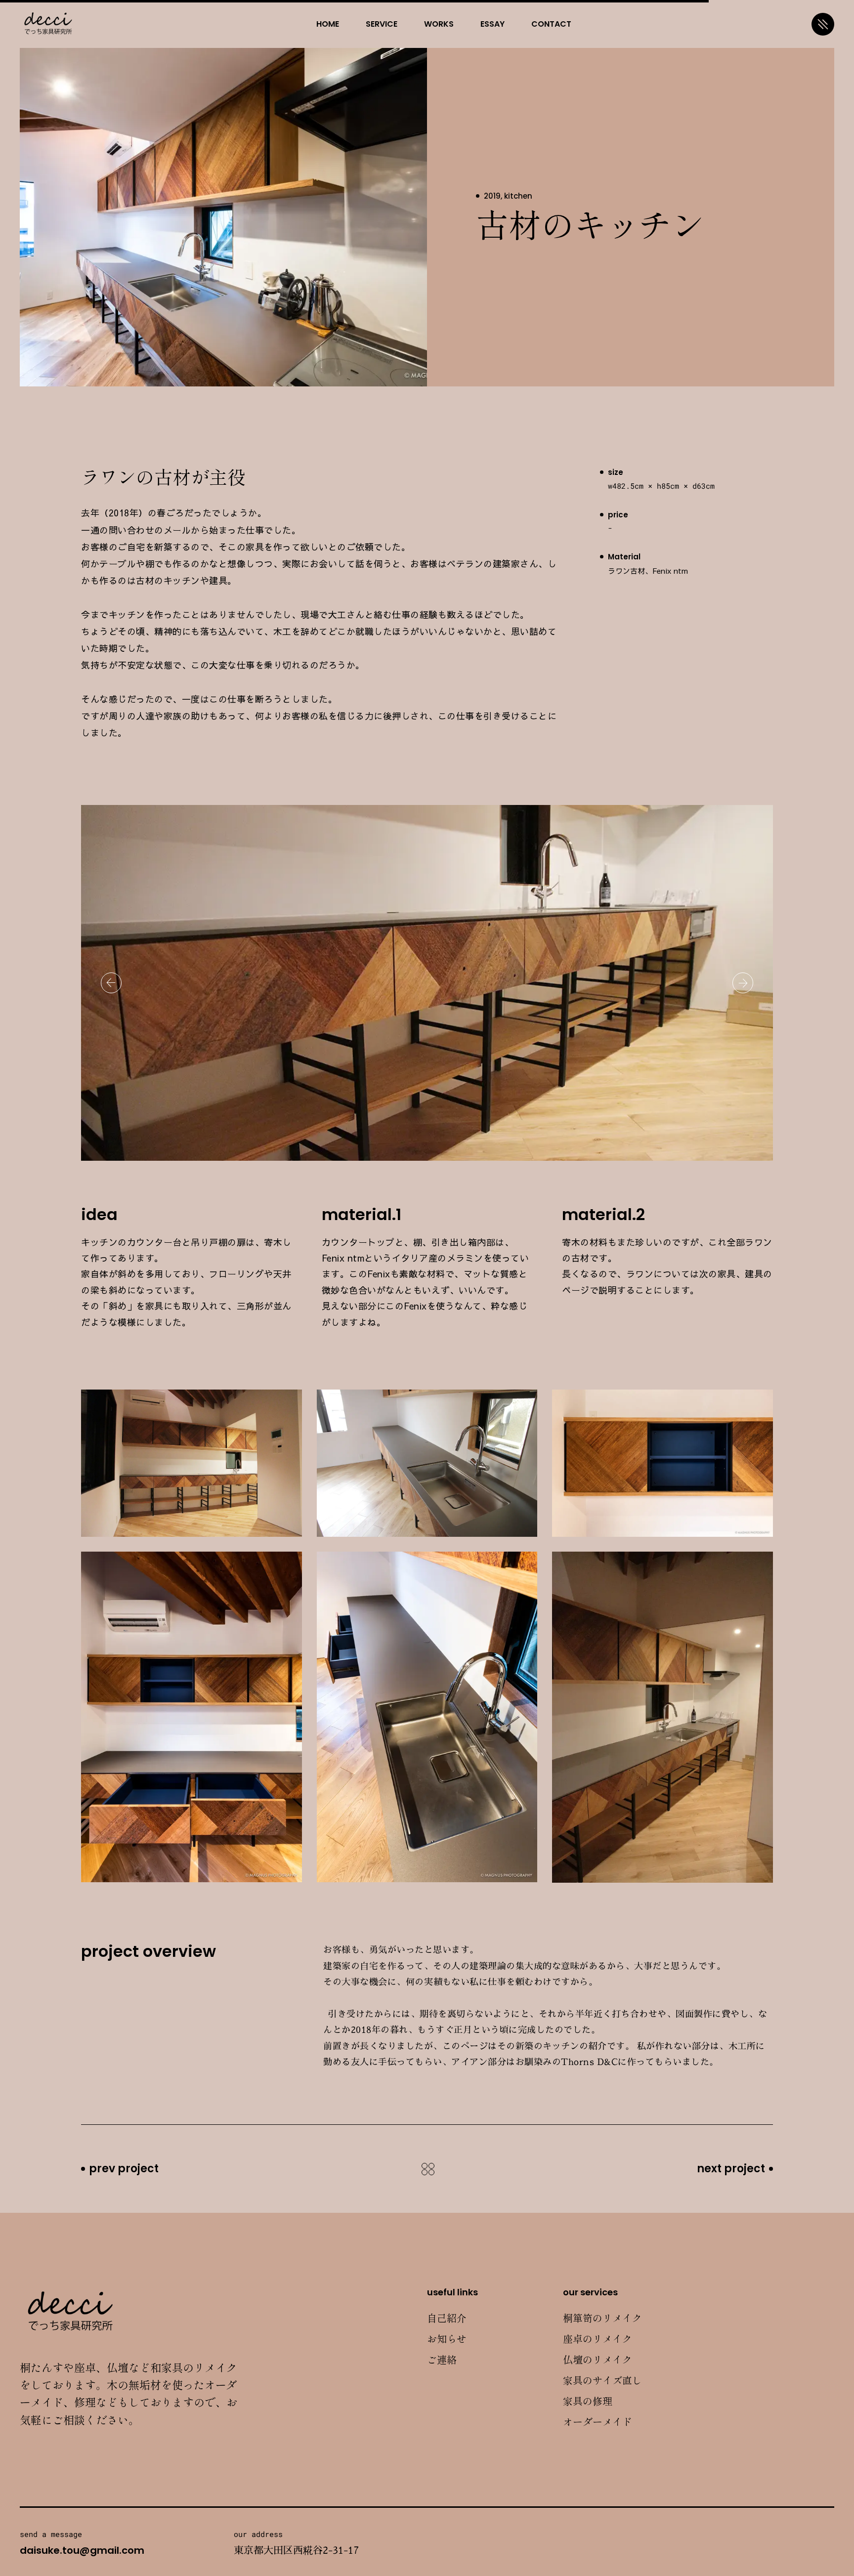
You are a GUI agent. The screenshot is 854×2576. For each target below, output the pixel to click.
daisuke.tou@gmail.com (82, 2550)
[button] (111, 983)
